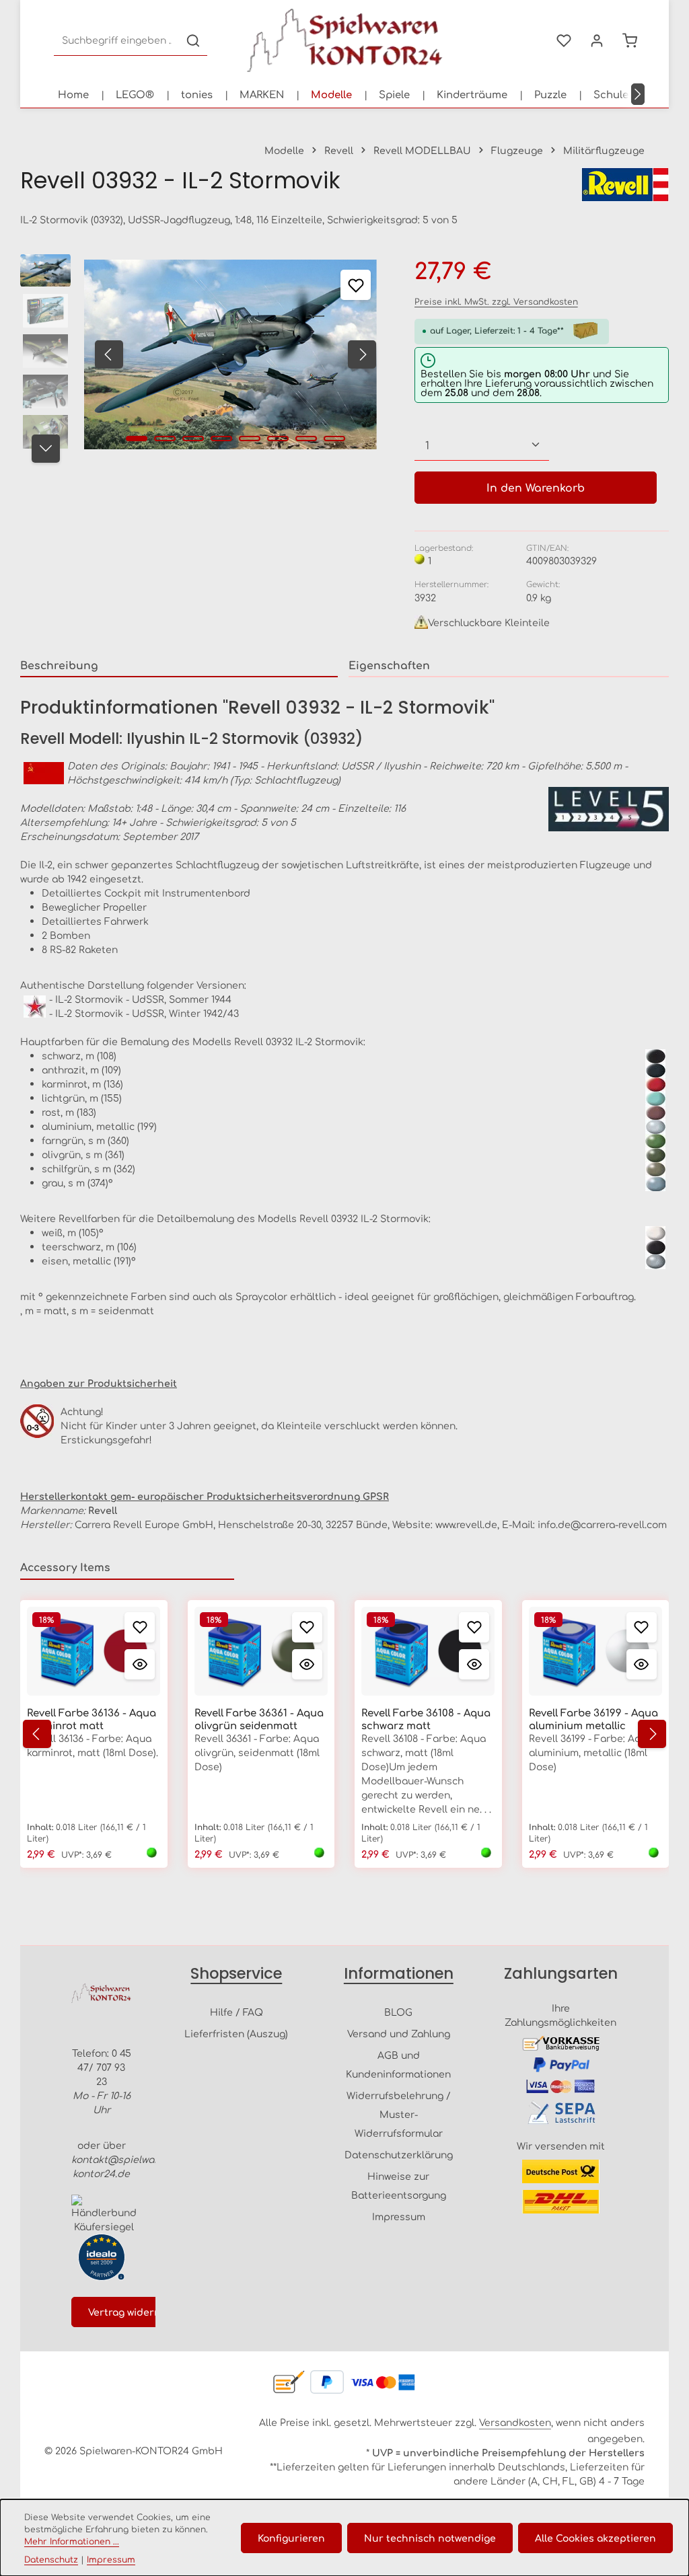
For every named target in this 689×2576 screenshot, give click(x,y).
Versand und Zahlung (399, 2033)
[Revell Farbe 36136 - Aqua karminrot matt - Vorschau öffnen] (140, 1664)
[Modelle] (331, 94)
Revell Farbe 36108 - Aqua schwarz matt (426, 1719)
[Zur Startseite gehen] (344, 40)
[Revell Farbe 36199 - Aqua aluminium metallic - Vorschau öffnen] (642, 1664)
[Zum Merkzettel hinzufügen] (356, 285)
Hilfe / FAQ (237, 2012)
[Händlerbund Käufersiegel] (104, 2214)
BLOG (398, 2012)
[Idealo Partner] (102, 2257)
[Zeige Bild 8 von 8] (334, 439)
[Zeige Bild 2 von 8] (165, 439)
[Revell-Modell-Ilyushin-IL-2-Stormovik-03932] (230, 354)
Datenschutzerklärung (399, 2154)
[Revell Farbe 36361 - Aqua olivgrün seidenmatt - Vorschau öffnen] (307, 1664)
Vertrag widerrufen (135, 2312)
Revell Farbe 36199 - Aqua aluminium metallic (593, 1719)
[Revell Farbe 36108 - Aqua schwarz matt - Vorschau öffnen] (474, 1664)
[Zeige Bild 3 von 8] (193, 439)
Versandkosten (515, 2422)
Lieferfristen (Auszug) (236, 2033)
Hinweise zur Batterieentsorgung (399, 2185)
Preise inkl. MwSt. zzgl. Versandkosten (496, 301)
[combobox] (117, 41)
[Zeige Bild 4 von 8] (221, 439)
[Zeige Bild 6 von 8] (278, 439)
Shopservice (236, 1973)
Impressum (399, 2216)
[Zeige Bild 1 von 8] (137, 439)
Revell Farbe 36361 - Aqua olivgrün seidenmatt (259, 1719)
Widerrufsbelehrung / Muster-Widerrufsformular (399, 2114)
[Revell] (625, 185)
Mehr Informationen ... (72, 2541)
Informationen (399, 1973)
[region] (204, 354)
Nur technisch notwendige (430, 2538)
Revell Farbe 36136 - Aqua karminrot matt (92, 1719)
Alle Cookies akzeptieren (595, 2538)
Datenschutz (51, 2559)
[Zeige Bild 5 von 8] (250, 439)
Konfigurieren (291, 2538)
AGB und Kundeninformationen (398, 2064)
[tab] (179, 666)
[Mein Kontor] (596, 41)
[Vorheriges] (109, 354)
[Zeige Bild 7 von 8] (306, 439)
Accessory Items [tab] (65, 1567)
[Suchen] (193, 41)
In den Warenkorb (536, 487)
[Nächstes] (638, 94)
